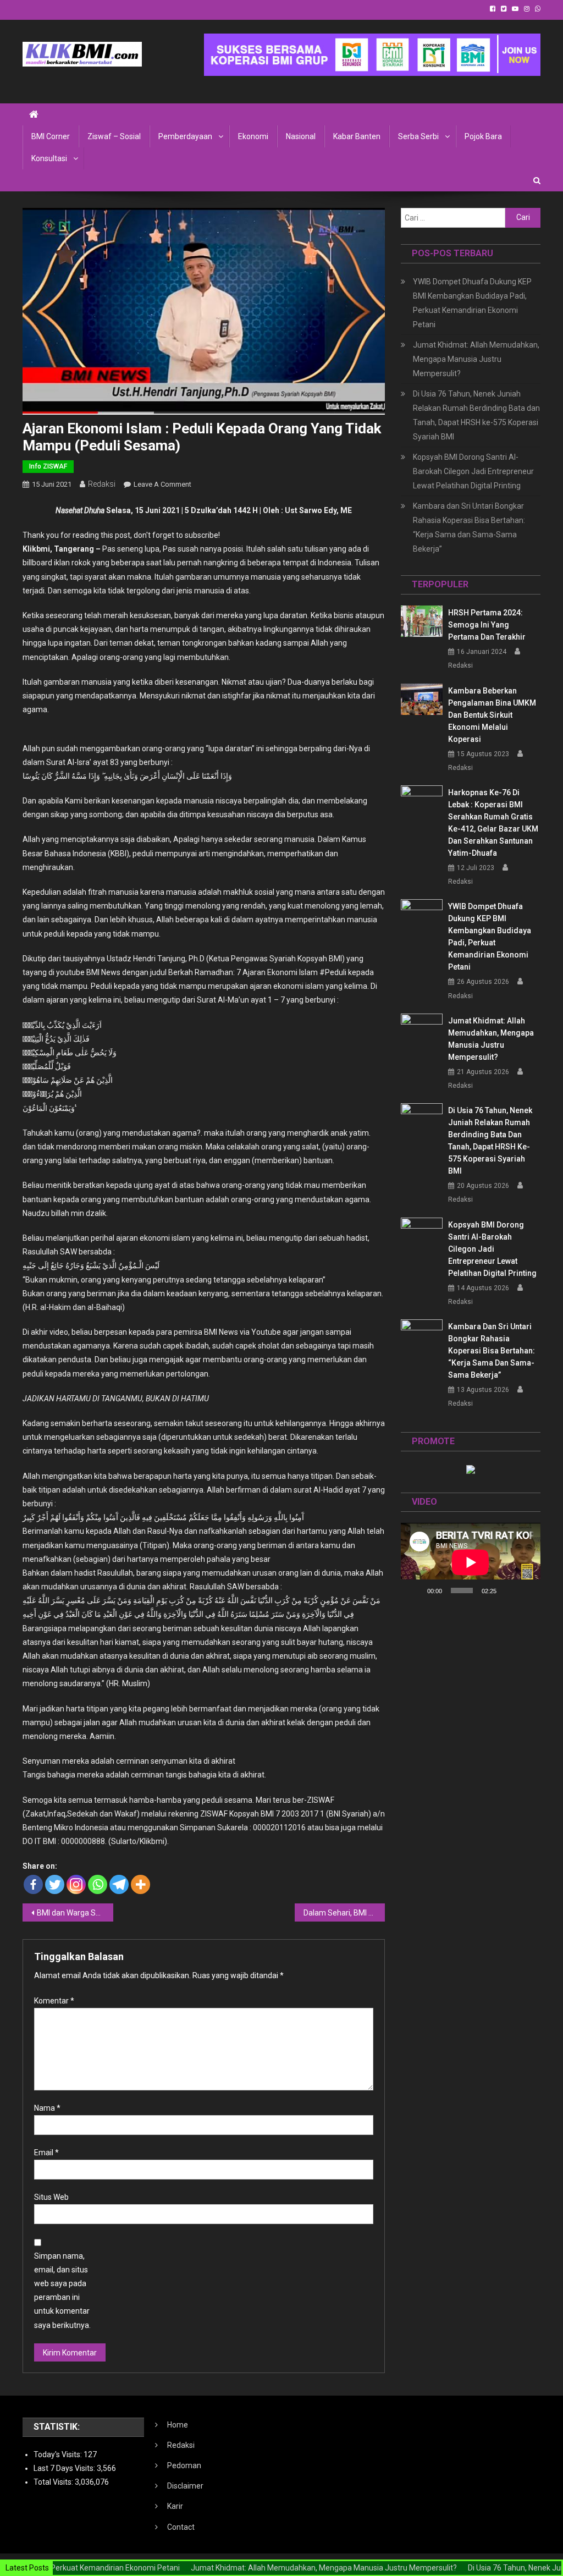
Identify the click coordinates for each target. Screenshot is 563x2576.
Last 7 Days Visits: (65, 2468)
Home (178, 2425)
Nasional (301, 136)
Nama (47, 2108)
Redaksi (102, 484)
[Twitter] (55, 1884)
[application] (471, 1562)
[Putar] (415, 1590)
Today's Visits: (59, 2454)
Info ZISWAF (48, 466)
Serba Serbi (418, 136)
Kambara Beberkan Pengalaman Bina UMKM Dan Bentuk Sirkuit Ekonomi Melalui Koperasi (492, 715)
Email (46, 2153)
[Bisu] (509, 1590)
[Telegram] (119, 1884)
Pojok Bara (483, 136)
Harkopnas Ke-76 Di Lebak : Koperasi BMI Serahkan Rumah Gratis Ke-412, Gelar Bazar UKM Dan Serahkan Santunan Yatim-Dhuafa (493, 823)
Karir (175, 2506)
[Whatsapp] (98, 1884)
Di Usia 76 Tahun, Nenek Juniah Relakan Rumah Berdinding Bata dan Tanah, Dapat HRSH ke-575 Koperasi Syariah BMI (476, 415)
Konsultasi (49, 158)
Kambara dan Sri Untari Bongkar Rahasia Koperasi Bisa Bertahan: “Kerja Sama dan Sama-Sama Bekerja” (469, 527)
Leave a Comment (162, 484)
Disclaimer (185, 2486)
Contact (181, 2527)
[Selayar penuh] (526, 1590)
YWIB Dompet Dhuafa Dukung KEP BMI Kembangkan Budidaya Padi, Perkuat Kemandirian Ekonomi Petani (472, 303)
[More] (140, 1884)
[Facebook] (33, 1884)
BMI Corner (51, 136)
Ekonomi (253, 136)
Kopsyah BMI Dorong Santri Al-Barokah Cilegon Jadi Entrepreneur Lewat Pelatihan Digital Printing (473, 471)
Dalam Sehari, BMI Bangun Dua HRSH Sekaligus (344, 1913)
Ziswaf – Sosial (114, 136)
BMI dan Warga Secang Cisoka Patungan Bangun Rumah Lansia (75, 1913)
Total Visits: (54, 2482)
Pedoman (184, 2465)
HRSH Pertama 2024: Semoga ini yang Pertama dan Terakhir (487, 625)
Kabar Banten (357, 136)
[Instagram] (76, 1884)
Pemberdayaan (185, 136)
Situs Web (51, 2197)
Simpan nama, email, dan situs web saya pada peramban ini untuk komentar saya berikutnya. (62, 2291)
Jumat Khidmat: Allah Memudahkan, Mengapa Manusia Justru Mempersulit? (476, 359)
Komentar (54, 2001)
